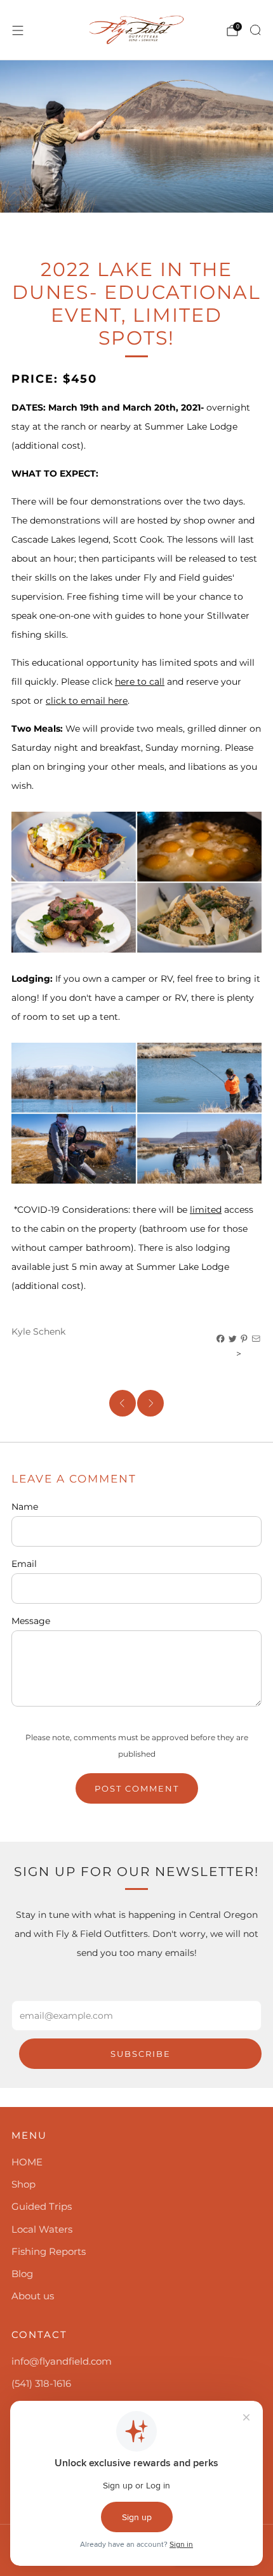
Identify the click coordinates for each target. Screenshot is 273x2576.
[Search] (255, 30)
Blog (22, 2274)
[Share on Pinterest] (244, 1339)
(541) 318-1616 (41, 2383)
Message (31, 1621)
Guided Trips (42, 2206)
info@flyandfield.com (62, 2361)
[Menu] (18, 30)
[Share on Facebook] (221, 1339)
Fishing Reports (49, 2251)
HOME (27, 2162)
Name (25, 1507)
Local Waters (42, 2229)
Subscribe (141, 2054)
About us (33, 2296)
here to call (140, 682)
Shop (23, 2184)
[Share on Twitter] (233, 1339)
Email (24, 1564)
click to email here (87, 701)
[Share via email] (256, 1339)
